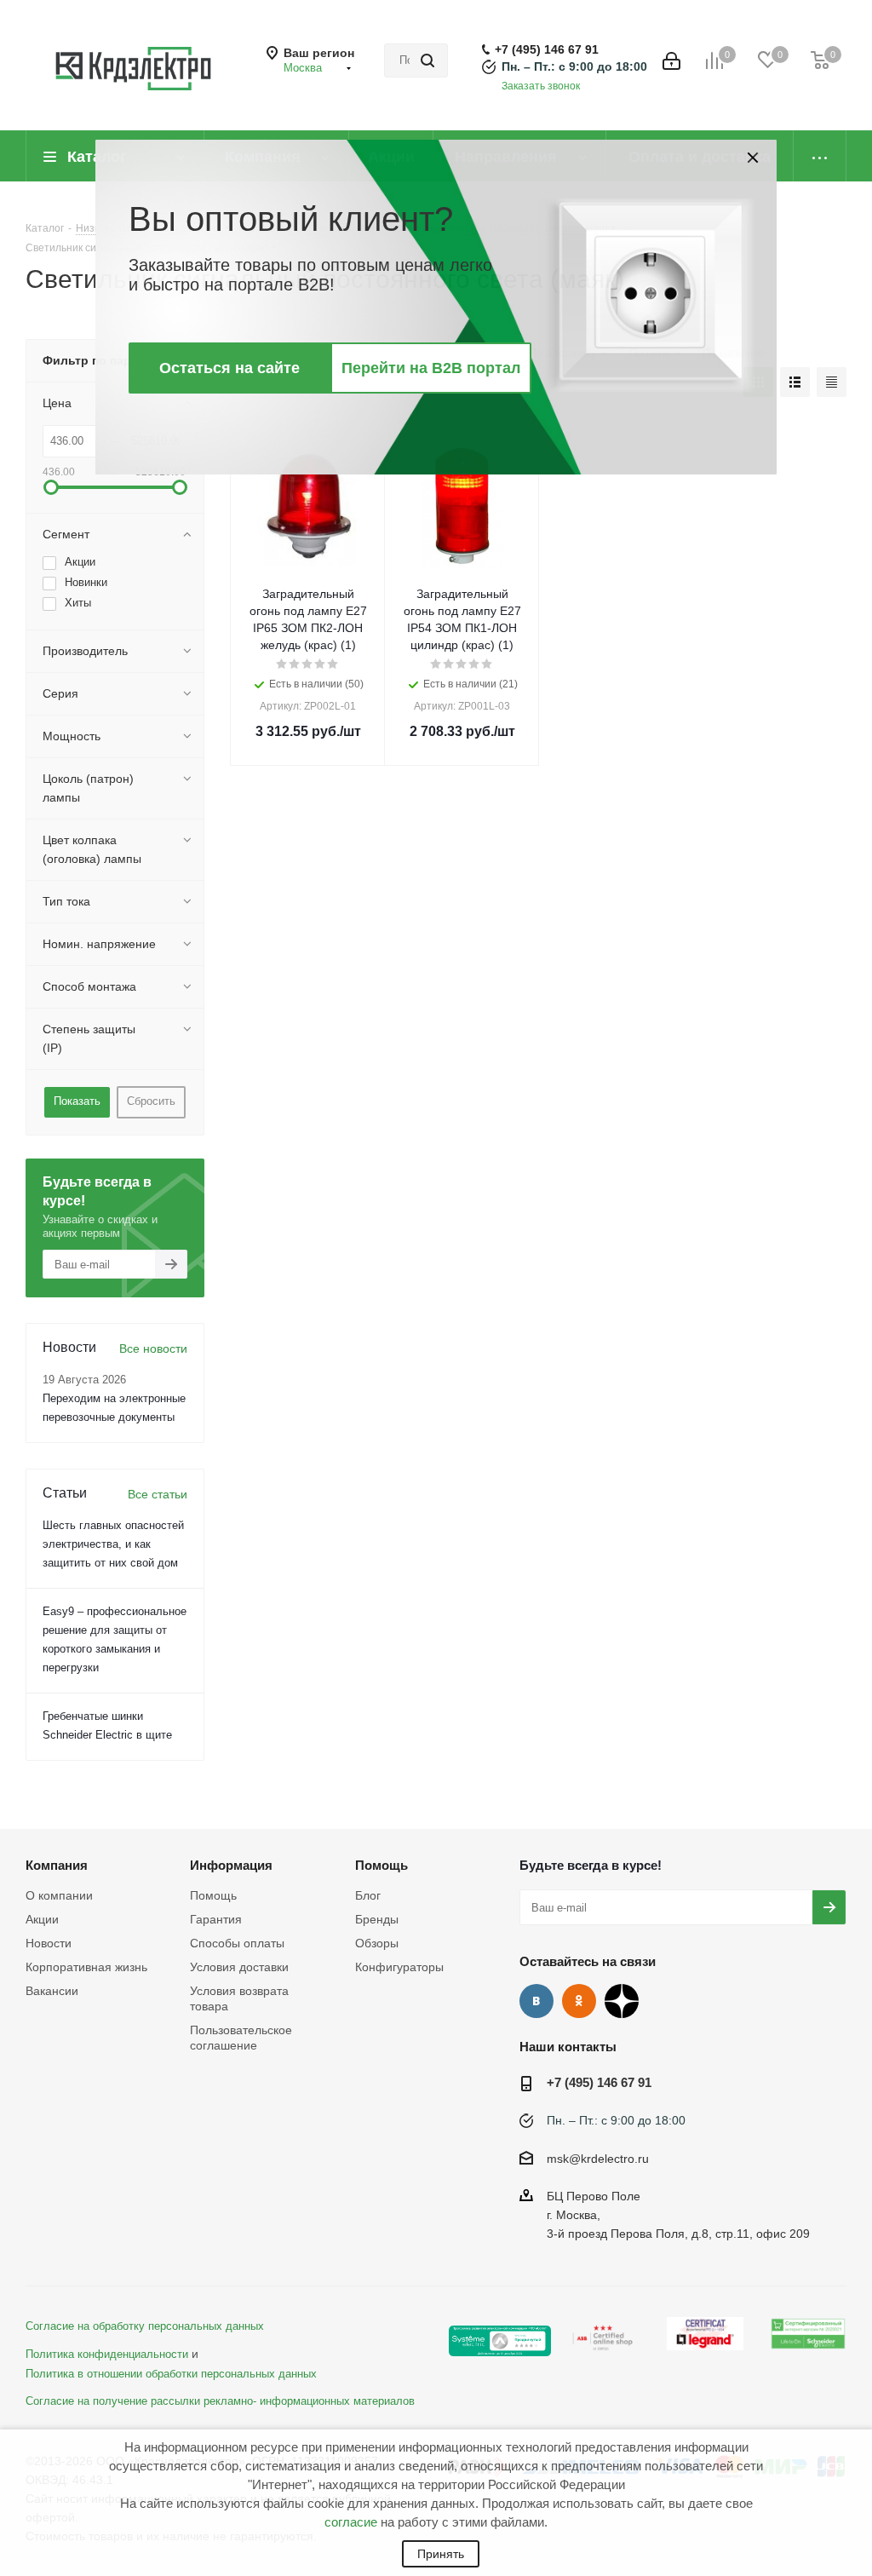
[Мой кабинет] (671, 61)
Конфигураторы (399, 1967)
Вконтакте (536, 2001)
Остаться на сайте (229, 368)
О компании (59, 1895)
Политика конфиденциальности (107, 2355)
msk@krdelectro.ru (598, 2159)
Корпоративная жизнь (86, 1967)
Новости (49, 1943)
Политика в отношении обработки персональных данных (171, 2374)
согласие (351, 2522)
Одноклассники (579, 2001)
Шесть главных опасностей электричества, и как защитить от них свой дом (113, 1544)
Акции (42, 1919)
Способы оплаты (237, 1943)
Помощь (213, 1895)
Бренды (377, 1919)
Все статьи (158, 1494)
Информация (231, 1865)
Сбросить (151, 1101)
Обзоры (377, 1943)
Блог (368, 1895)
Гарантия (216, 1919)
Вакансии (52, 1991)
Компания (57, 1865)
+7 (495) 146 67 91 (547, 49)
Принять (441, 2554)
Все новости (153, 1348)
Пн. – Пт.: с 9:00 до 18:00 (574, 66)
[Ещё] (820, 156)
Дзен (622, 2001)
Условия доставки (239, 1967)
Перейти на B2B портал (431, 368)
